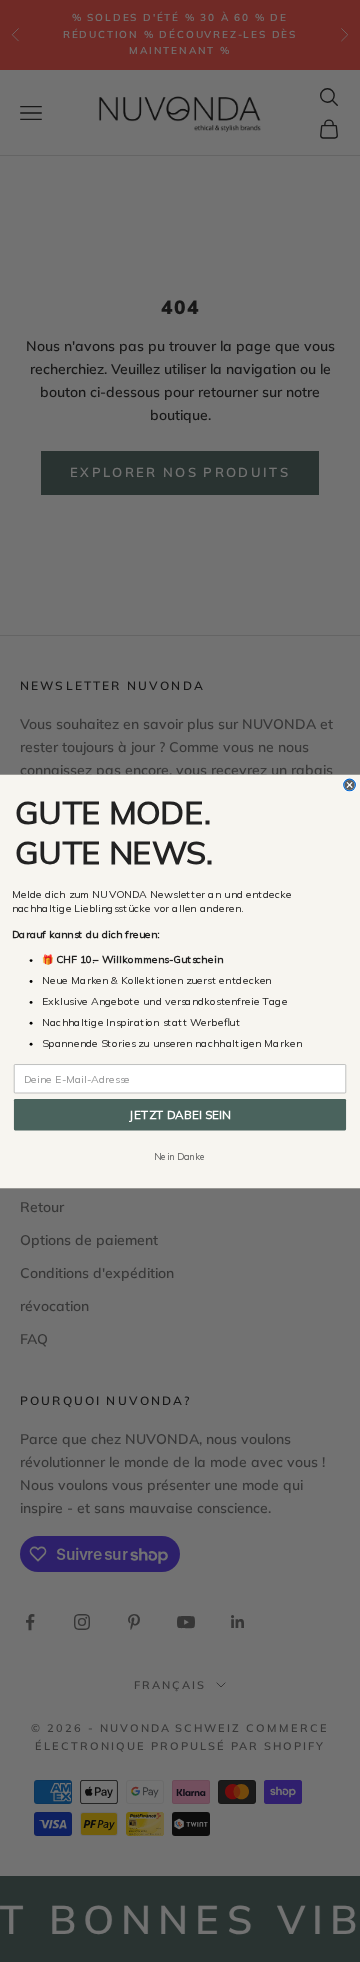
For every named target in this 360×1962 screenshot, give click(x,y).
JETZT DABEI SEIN (179, 1114)
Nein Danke (179, 1156)
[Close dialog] (350, 785)
